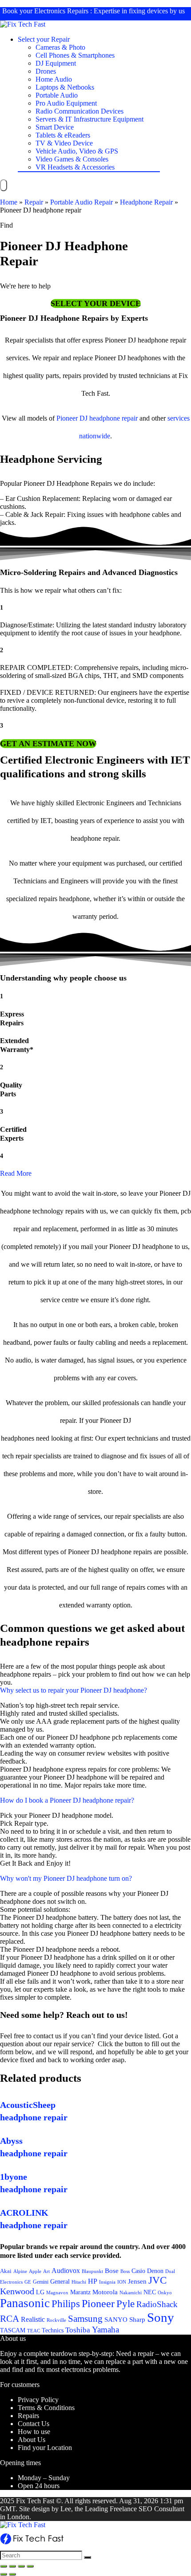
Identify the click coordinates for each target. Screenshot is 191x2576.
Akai (6, 2271)
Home (9, 202)
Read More (16, 1173)
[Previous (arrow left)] (4, 2574)
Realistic (33, 2319)
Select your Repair (44, 39)
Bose (112, 2271)
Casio (138, 2271)
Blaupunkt (92, 2271)
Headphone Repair (146, 202)
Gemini (41, 2282)
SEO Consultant (161, 2509)
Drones (46, 71)
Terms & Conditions (46, 2408)
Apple (35, 2271)
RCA (10, 2319)
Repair (34, 202)
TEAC (34, 2331)
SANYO (116, 2320)
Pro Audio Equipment (66, 103)
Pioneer (98, 2303)
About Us (32, 2440)
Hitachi (79, 2282)
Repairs (28, 2416)
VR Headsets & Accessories (75, 167)
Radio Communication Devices (80, 111)
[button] (96, 303)
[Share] (12, 2566)
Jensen (137, 2281)
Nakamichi (131, 2293)
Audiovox (66, 2271)
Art (46, 2271)
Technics (53, 2330)
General (60, 2281)
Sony (161, 2317)
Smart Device (55, 127)
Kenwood (17, 2291)
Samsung (85, 2319)
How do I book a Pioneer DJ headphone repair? (67, 1800)
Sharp (137, 2320)
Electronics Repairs (61, 11)
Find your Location (45, 2448)
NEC (150, 2292)
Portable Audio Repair (82, 202)
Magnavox (57, 2292)
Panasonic (25, 2303)
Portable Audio (57, 95)
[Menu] (4, 185)
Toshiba (78, 2330)
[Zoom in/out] (30, 2566)
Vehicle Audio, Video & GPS (77, 151)
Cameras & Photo (60, 47)
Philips (66, 2304)
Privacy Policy (38, 2400)
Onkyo (165, 2292)
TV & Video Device (64, 143)
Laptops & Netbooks (65, 87)
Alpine (20, 2271)
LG (40, 2292)
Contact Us (34, 2424)
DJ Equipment (56, 63)
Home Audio (54, 79)
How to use (34, 2432)
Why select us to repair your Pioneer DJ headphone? (74, 1690)
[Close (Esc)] (4, 2566)
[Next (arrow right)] (12, 2574)
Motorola (105, 2292)
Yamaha (105, 2330)
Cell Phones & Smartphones (75, 55)
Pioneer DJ (72, 418)
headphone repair (113, 418)
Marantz (80, 2292)
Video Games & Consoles (72, 159)
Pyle (125, 2304)
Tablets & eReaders (63, 135)
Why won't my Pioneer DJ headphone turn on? (66, 1878)
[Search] (88, 2557)
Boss (125, 2271)
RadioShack (157, 2304)
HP (93, 2281)
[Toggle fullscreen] (21, 2566)
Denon (155, 2271)
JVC (157, 2280)
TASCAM (13, 2330)
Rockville (56, 2320)
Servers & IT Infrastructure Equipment (90, 119)
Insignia (107, 2282)
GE (28, 2282)
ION (122, 2282)
